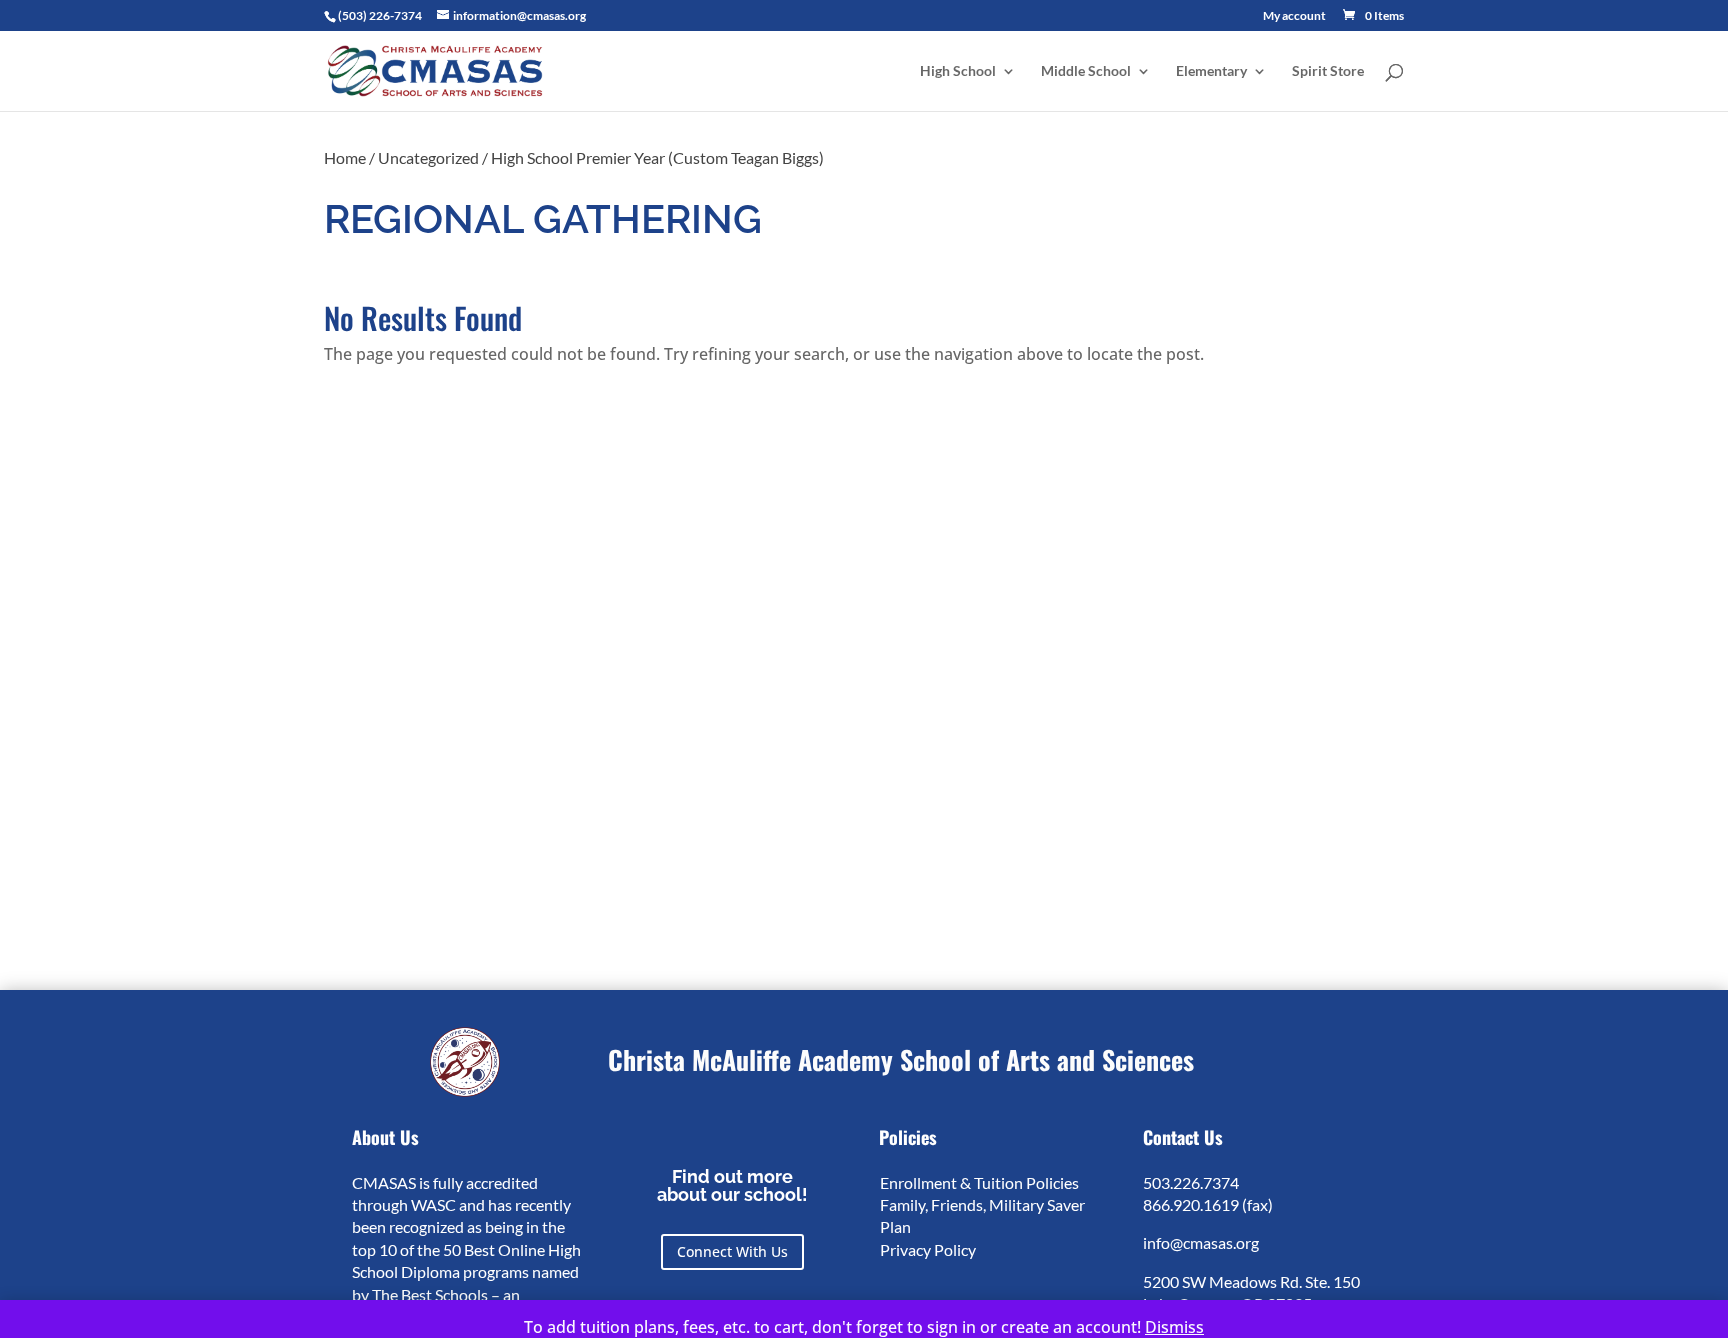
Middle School (1086, 71)
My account (1294, 16)
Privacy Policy (928, 1249)
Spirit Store (1328, 71)
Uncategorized (428, 157)
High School (958, 71)
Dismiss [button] (1174, 1327)
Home (345, 157)
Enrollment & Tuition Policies (979, 1182)
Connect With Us (732, 1251)
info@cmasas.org (1201, 1242)
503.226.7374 (1191, 1182)
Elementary (1211, 71)
